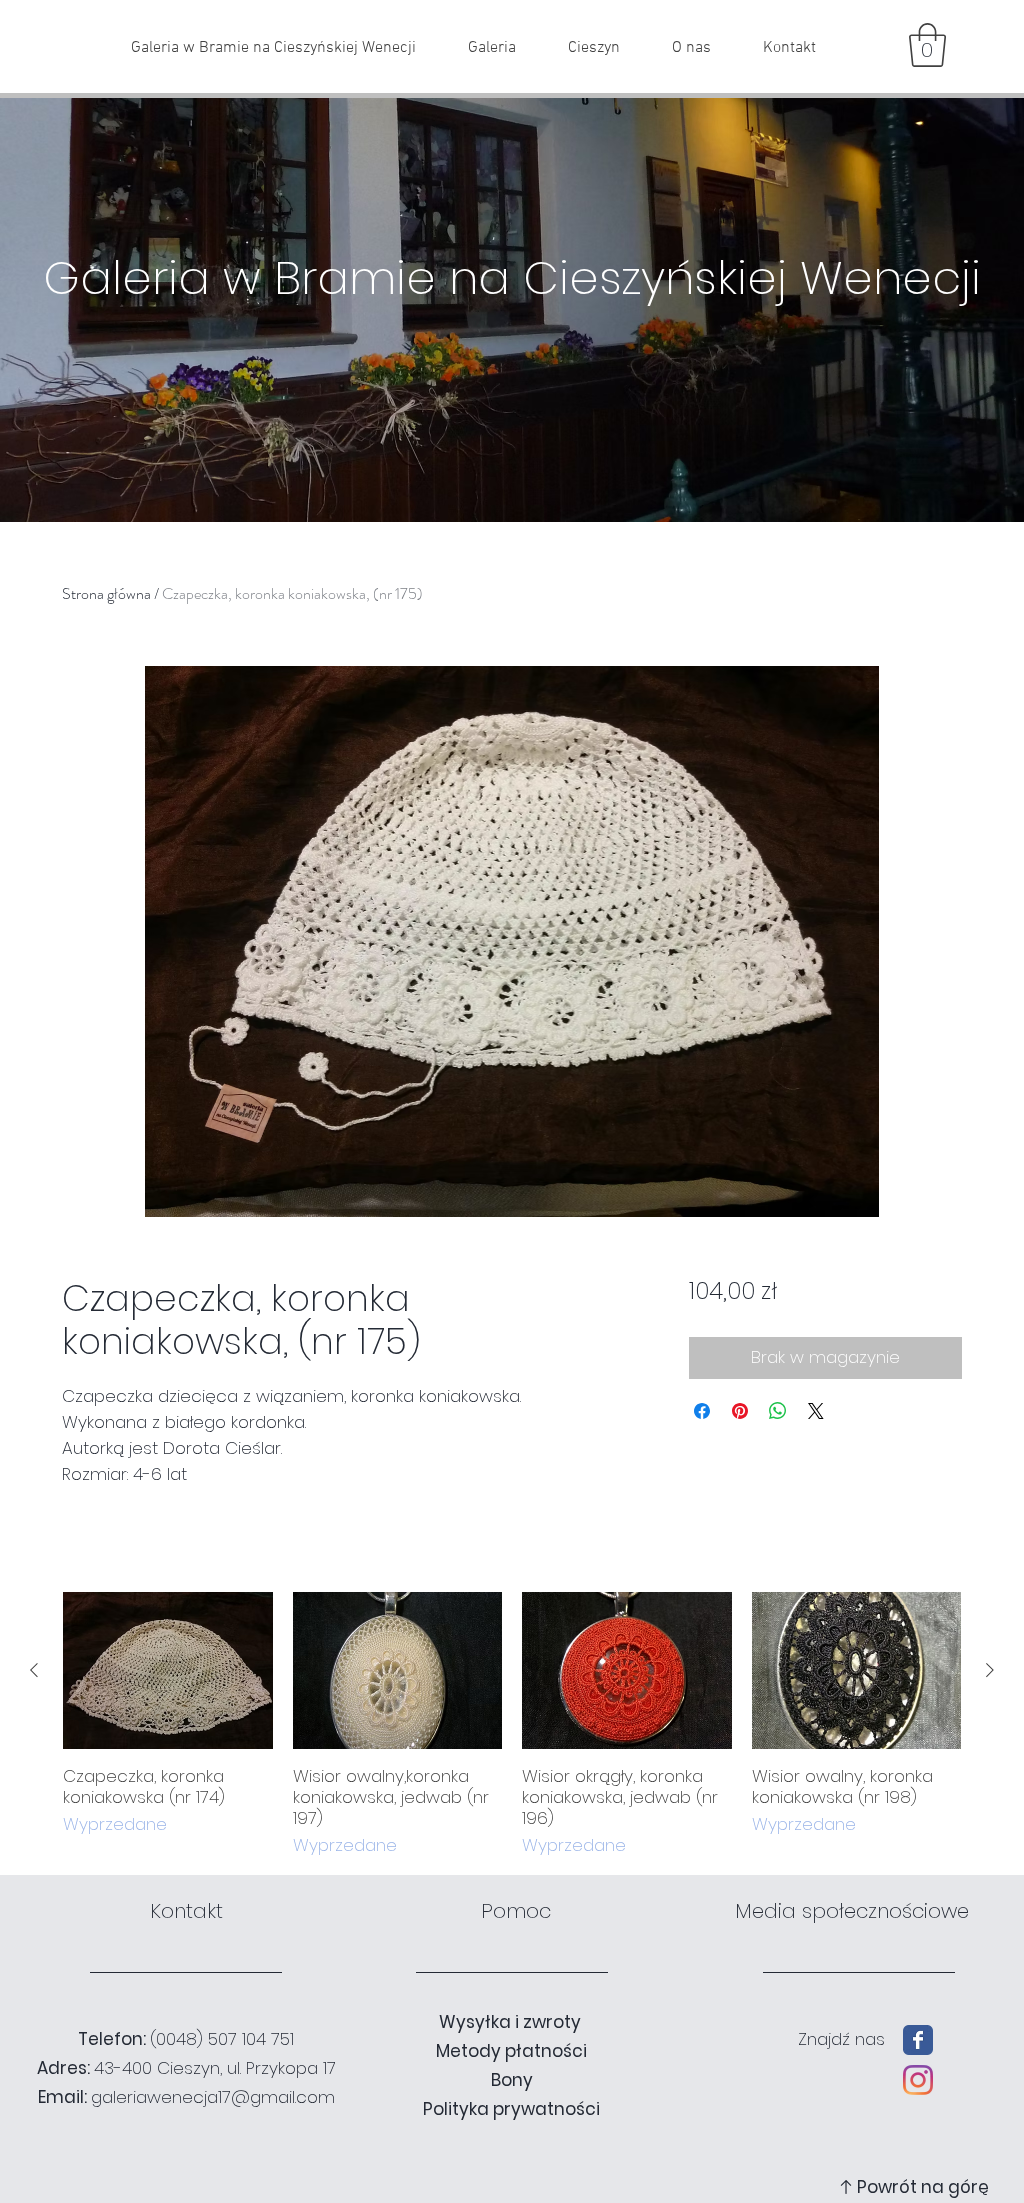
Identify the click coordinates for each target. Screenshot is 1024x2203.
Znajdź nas (841, 2039)
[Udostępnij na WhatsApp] (778, 1411)
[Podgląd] (168, 1670)
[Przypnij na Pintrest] (740, 1411)
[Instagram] (918, 2080)
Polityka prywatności (511, 2109)
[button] (927, 45)
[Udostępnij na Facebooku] (702, 1411)
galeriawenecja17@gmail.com (213, 2097)
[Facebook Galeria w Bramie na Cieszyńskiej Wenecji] (918, 2040)
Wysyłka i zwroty (512, 2022)
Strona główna (106, 593)
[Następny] (990, 1670)
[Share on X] (816, 1411)
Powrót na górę (923, 2187)
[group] (512, 1725)
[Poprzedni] (34, 1670)
